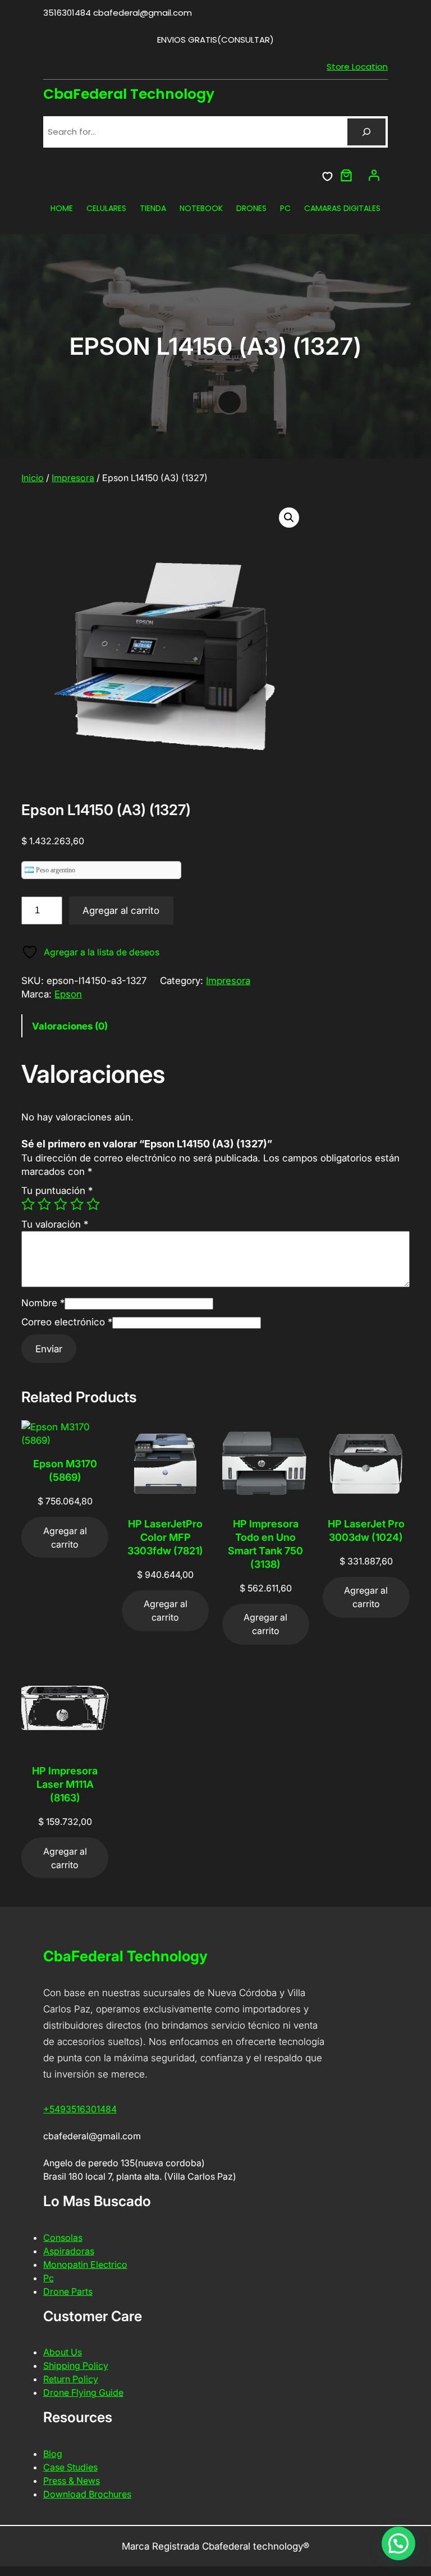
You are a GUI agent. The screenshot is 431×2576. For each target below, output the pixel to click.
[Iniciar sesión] (374, 175)
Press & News (72, 2481)
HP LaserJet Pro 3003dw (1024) (366, 1530)
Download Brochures (87, 2494)
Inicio (33, 478)
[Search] (366, 132)
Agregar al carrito (121, 910)
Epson (68, 994)
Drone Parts (68, 2291)
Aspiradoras (69, 2251)
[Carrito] (346, 175)
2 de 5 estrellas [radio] (44, 1204)
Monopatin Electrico (85, 2264)
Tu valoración (55, 1224)
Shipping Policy (76, 2365)
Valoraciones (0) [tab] (70, 1026)
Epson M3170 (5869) (65, 1470)
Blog (53, 2454)
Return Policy (71, 2379)
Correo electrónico (67, 1322)
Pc (49, 2278)
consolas (63, 2238)
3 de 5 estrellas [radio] (61, 1204)
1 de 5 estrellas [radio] (28, 1204)
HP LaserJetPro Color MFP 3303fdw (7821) (165, 1537)
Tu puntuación (57, 1191)
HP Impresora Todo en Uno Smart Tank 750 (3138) (265, 1544)
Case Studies (70, 2467)
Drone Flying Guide (83, 2392)
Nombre (43, 1303)
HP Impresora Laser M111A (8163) (65, 1784)
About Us (63, 2352)
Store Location (357, 67)
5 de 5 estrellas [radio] (93, 1204)
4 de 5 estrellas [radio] (77, 1204)
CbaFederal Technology (129, 94)
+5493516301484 (80, 2109)
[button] (289, 518)
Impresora (73, 478)
